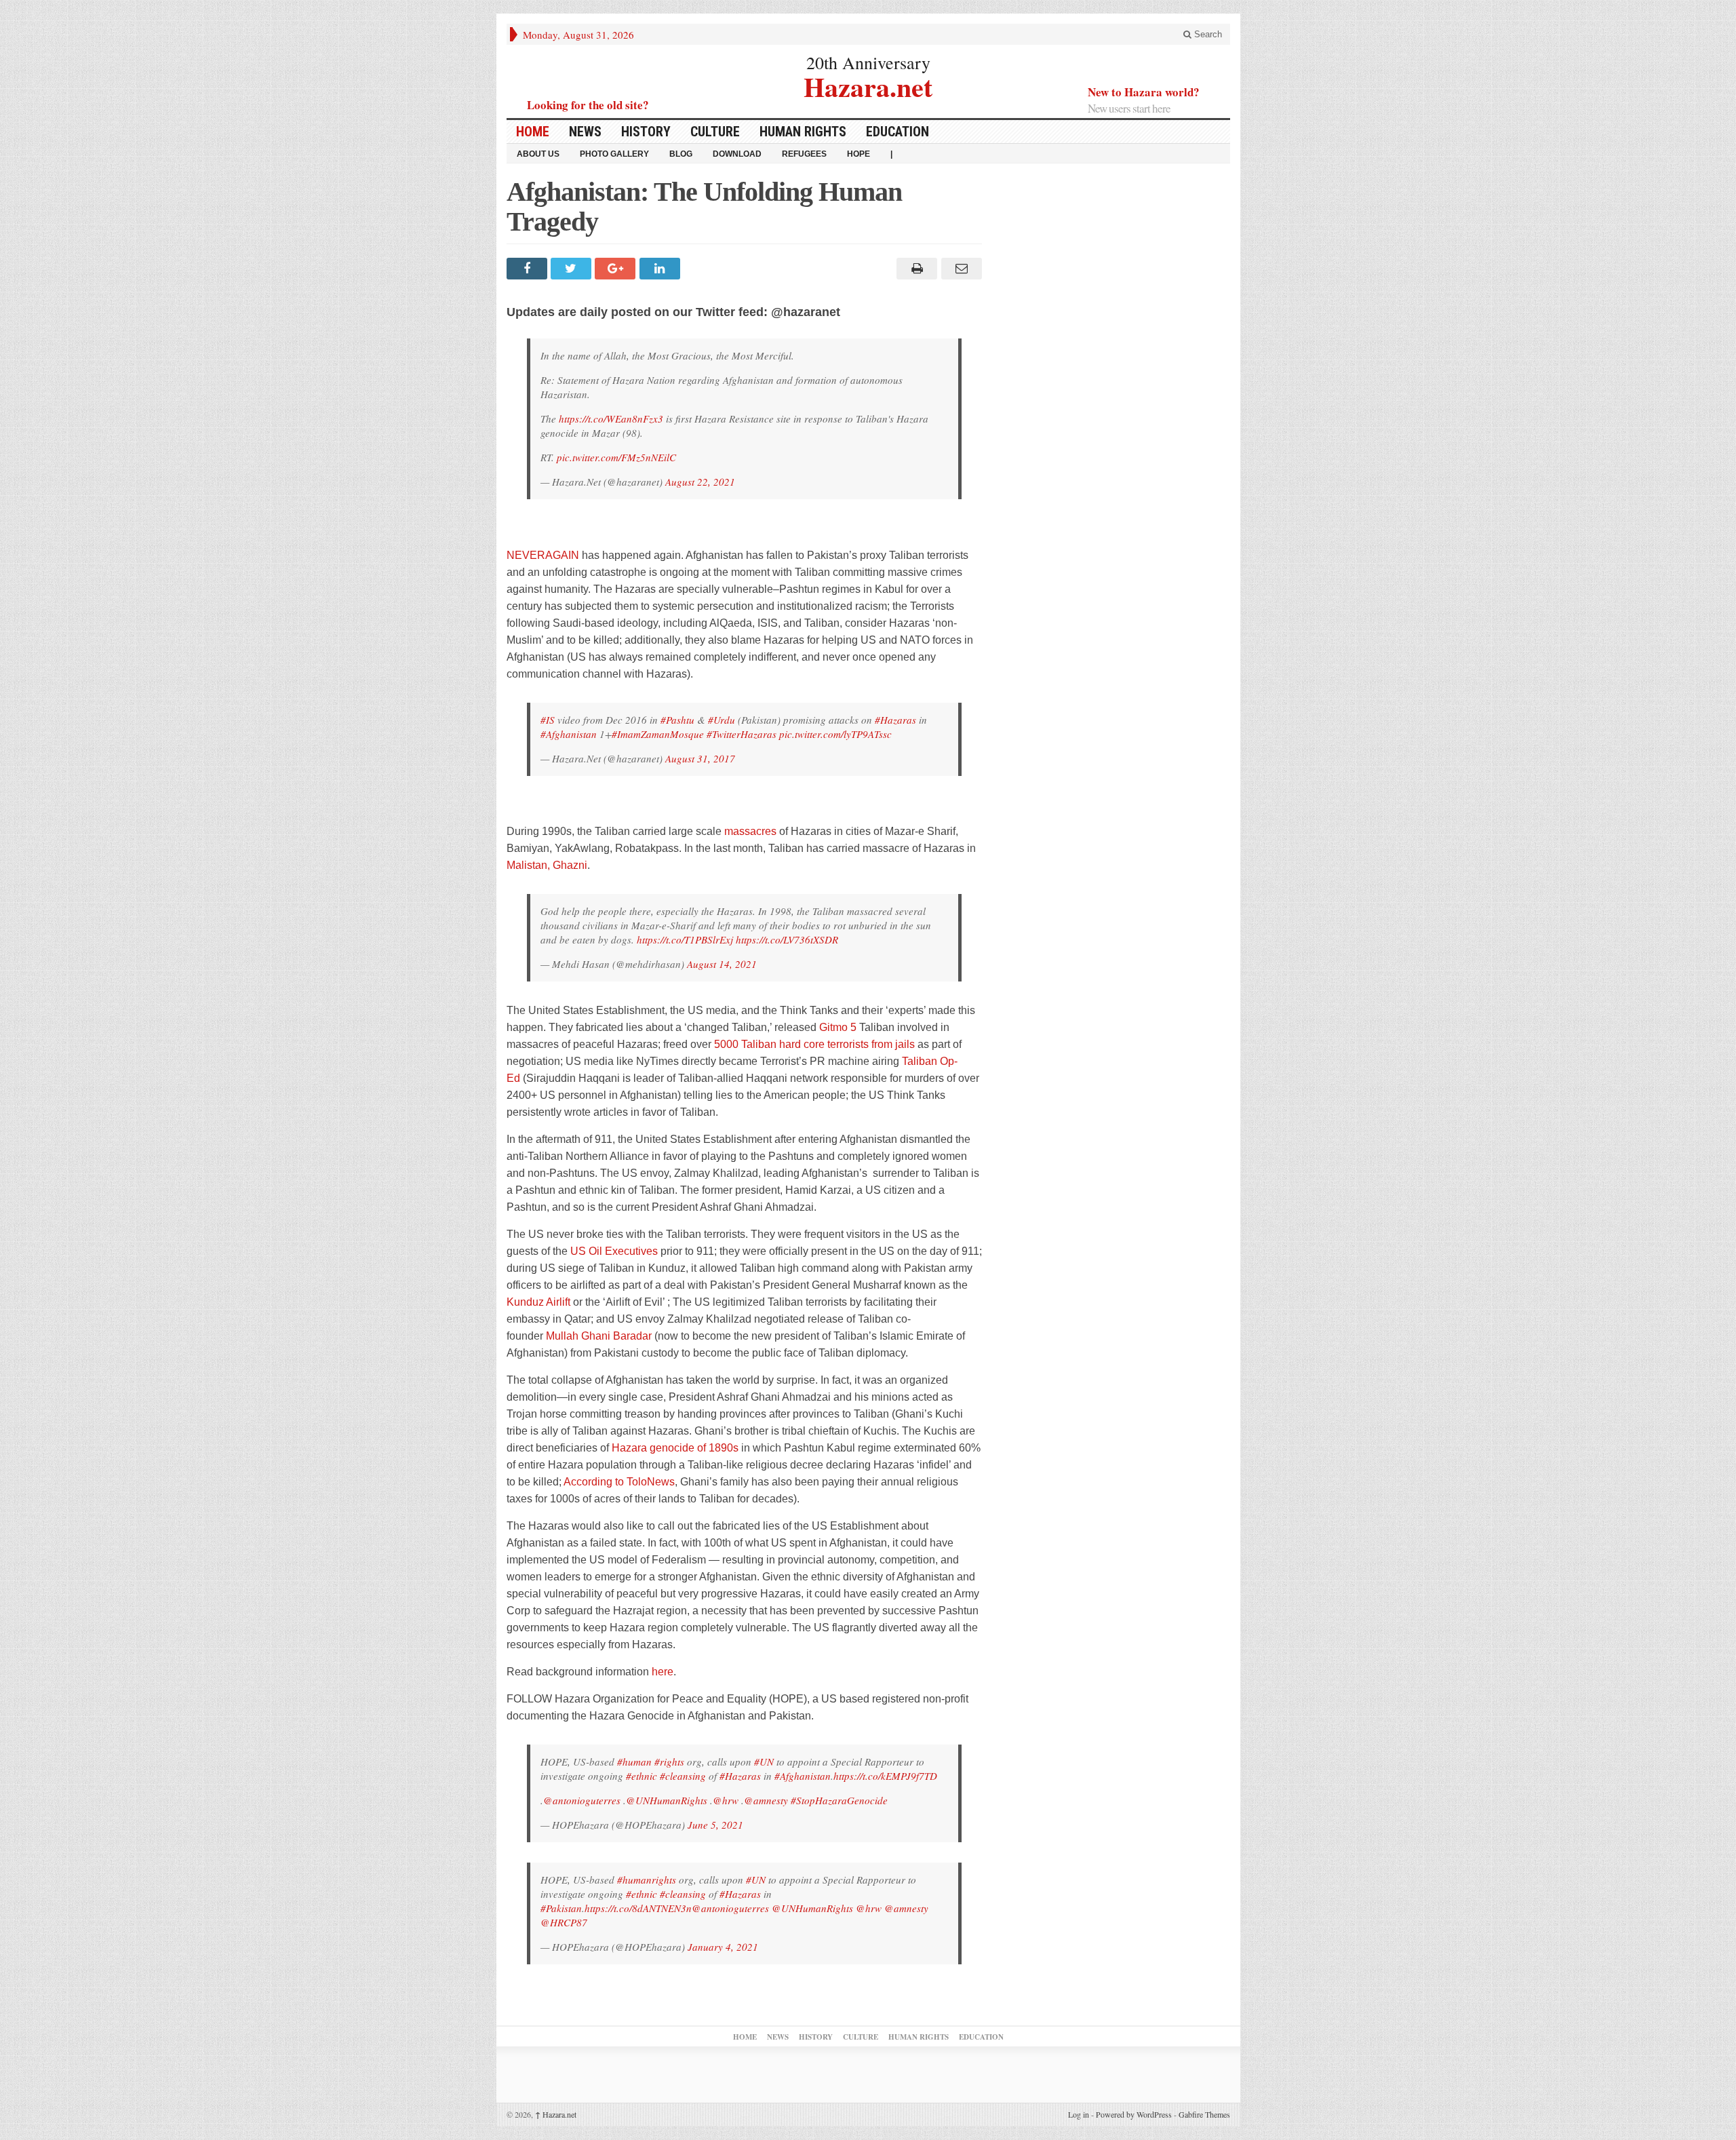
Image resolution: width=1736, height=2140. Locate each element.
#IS (548, 720)
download (737, 154)
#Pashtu (677, 720)
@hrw (726, 1800)
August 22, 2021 (700, 482)
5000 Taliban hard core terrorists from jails (814, 1044)
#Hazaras (895, 720)
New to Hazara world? (1144, 92)
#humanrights (647, 1880)
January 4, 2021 (723, 1947)
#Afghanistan (569, 734)
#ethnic (642, 1776)
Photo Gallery (614, 154)
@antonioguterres (582, 1800)
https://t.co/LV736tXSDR (787, 939)
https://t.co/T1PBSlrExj (685, 939)
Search (1207, 34)
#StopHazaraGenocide (839, 1800)
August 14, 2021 (722, 964)
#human (634, 1762)
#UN (764, 1762)
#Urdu (722, 720)
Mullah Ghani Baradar (599, 1336)
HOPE (859, 154)
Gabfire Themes (1204, 2114)
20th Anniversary (868, 62)
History (646, 132)
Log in (1079, 2114)
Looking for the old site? (588, 105)
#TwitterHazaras (742, 734)
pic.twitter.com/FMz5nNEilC (616, 457)
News (585, 132)
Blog (681, 154)
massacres (750, 831)
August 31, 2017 (700, 758)
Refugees (804, 154)
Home (533, 132)
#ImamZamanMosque (658, 734)
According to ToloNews (619, 1482)
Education (897, 132)
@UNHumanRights (667, 1800)
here (663, 1672)
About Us (538, 154)
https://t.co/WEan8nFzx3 (611, 419)
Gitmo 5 (838, 1027)
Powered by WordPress (1134, 2114)
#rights (669, 1762)
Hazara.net (868, 85)
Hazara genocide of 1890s (675, 1448)
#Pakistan (561, 1908)
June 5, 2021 (715, 1825)
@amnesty (766, 1800)
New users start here (1129, 108)
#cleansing (683, 1776)
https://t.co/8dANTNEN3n (638, 1908)
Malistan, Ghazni (547, 865)
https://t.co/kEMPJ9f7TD (885, 1776)
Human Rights (803, 132)
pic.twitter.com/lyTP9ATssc (835, 734)
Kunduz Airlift (538, 1302)
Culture (715, 132)
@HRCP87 (564, 1922)
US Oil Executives (614, 1251)
